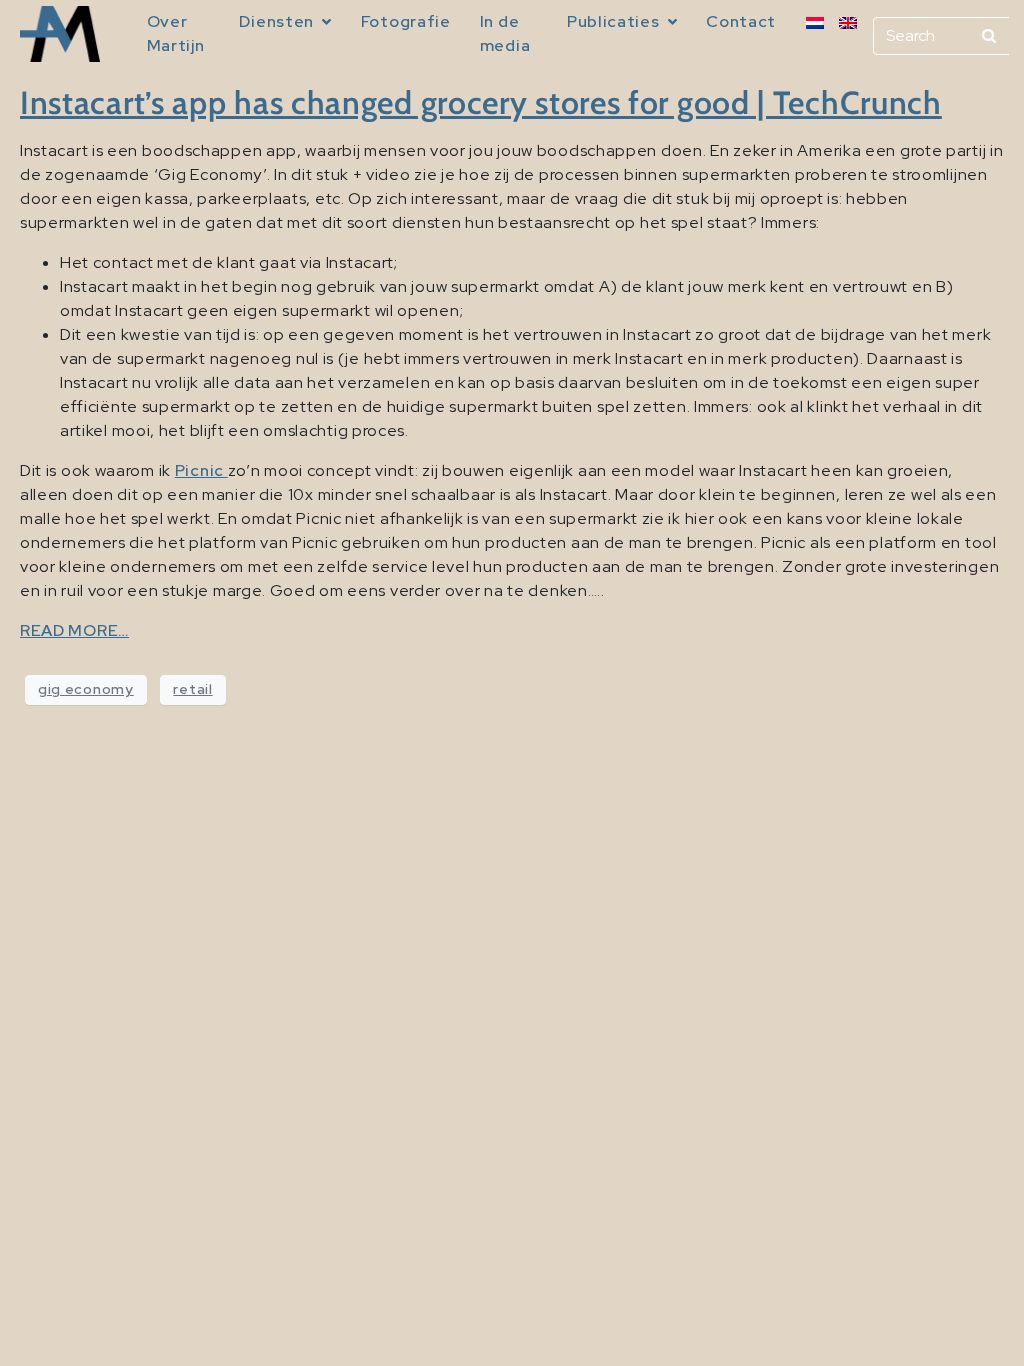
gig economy (86, 689)
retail (192, 689)
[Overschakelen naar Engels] (848, 23)
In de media (505, 33)
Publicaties (613, 21)
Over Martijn (176, 33)
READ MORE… (74, 630)
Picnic (201, 470)
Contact (741, 21)
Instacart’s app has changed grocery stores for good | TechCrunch (481, 102)
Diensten (276, 21)
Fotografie (406, 21)
